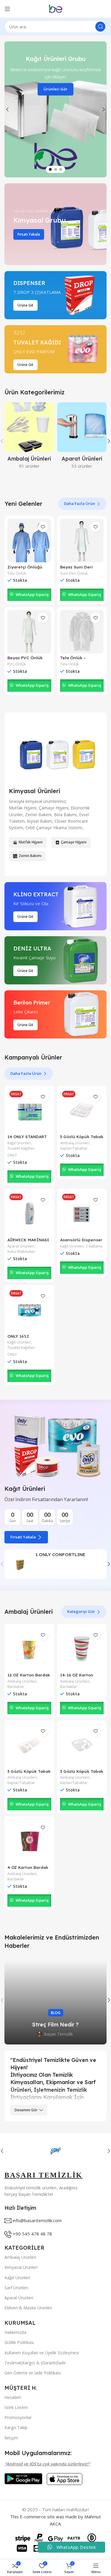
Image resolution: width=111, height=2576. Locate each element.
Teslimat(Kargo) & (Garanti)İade (35, 2363)
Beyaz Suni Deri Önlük (76, 569)
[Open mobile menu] (7, 9)
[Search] (100, 27)
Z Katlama (94, 1246)
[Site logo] (56, 8)
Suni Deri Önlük (74, 573)
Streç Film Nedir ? (55, 2025)
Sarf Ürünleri (16, 2288)
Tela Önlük (17, 573)
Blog (56, 2013)
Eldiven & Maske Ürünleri (28, 2308)
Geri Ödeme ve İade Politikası (33, 2373)
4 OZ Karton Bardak (28, 1867)
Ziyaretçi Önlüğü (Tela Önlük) (25, 569)
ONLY (12, 1155)
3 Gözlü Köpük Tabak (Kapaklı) (29, 1774)
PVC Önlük (17, 664)
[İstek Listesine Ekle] (43, 527)
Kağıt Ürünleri (19, 1143)
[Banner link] (55, 224)
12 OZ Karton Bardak (29, 1675)
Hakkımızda (15, 2332)
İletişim (11, 2438)
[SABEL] (55, 2151)
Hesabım (13, 2397)
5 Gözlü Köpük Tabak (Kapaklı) (82, 1139)
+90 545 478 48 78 (32, 2234)
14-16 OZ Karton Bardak (77, 1677)
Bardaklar (16, 1687)
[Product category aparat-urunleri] (82, 437)
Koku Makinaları (21, 1251)
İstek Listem (16, 2407)
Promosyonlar (18, 2417)
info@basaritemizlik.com (37, 2220)
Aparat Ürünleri (21, 1246)
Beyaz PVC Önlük (25, 658)
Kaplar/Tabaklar (74, 1148)
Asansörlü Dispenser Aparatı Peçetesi (81, 1242)
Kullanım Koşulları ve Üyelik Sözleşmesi (42, 2353)
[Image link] (23, 2478)
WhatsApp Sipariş (32, 594)
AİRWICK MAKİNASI (28, 1240)
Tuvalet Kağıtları (21, 1148)
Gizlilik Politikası (19, 2342)
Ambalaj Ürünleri (75, 1143)
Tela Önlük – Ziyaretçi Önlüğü (78, 660)
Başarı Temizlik (58, 2034)
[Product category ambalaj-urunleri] (29, 437)
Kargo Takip (16, 2427)
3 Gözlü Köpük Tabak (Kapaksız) (82, 1774)
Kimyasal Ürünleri (21, 2267)
